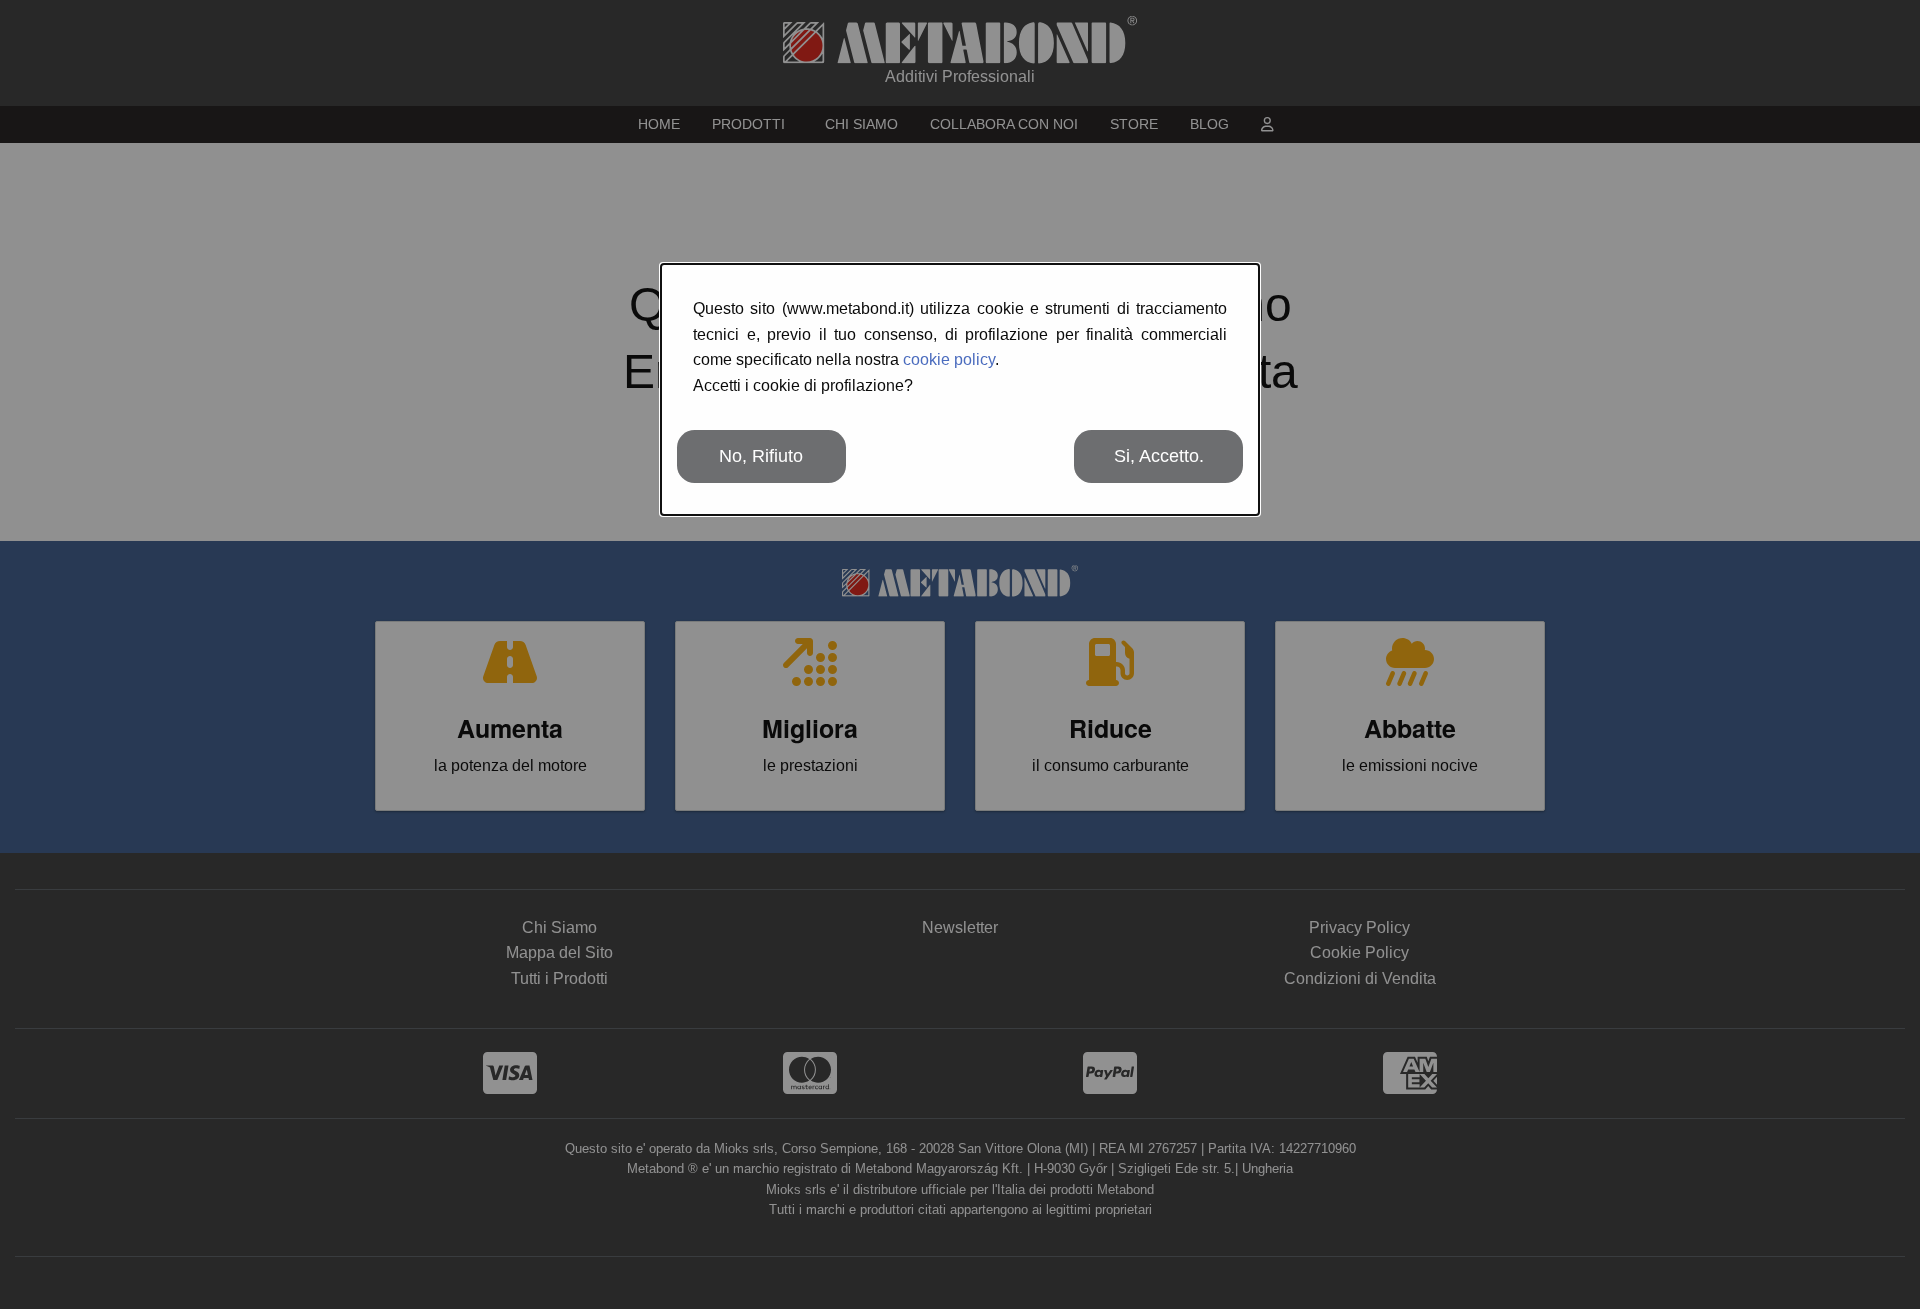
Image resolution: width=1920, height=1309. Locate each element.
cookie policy (949, 359)
